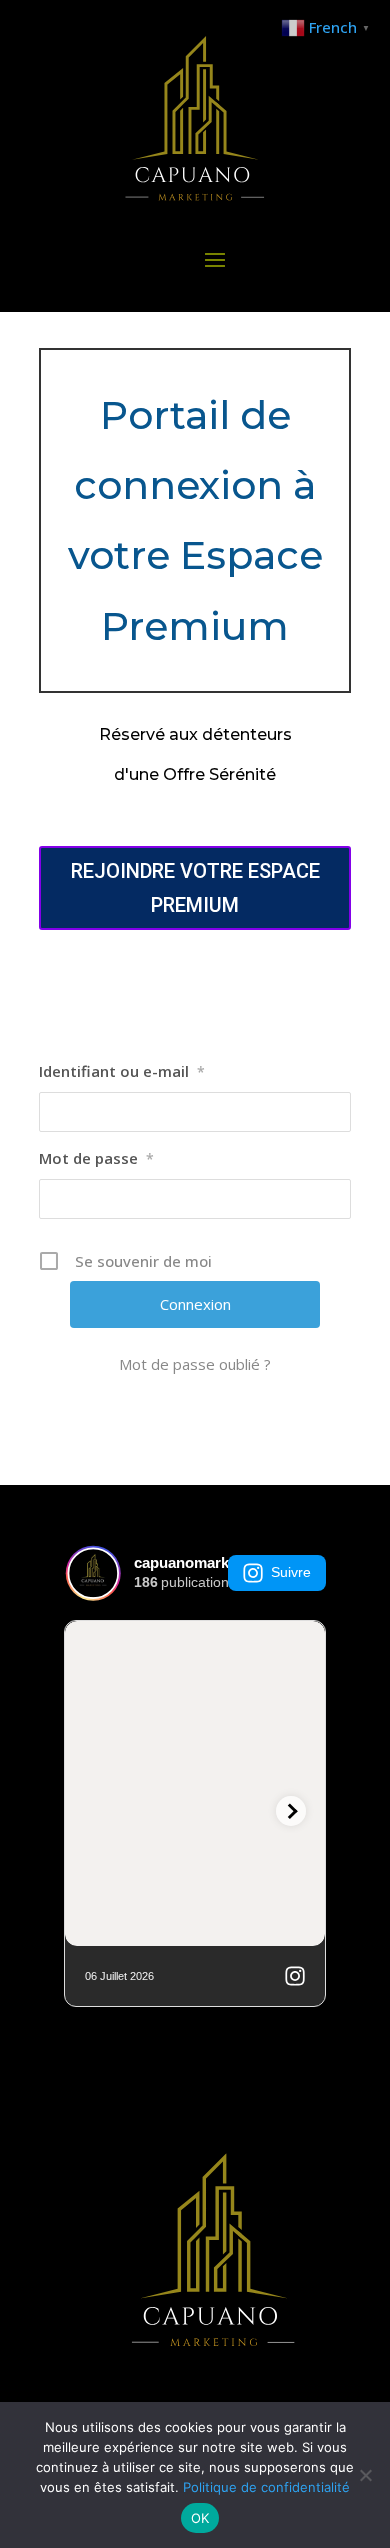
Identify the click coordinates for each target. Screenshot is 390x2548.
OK (200, 2518)
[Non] (365, 2475)
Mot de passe (96, 1158)
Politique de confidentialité (266, 2487)
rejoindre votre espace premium (195, 888)
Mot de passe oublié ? (195, 1364)
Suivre (291, 1572)
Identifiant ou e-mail (122, 1071)
